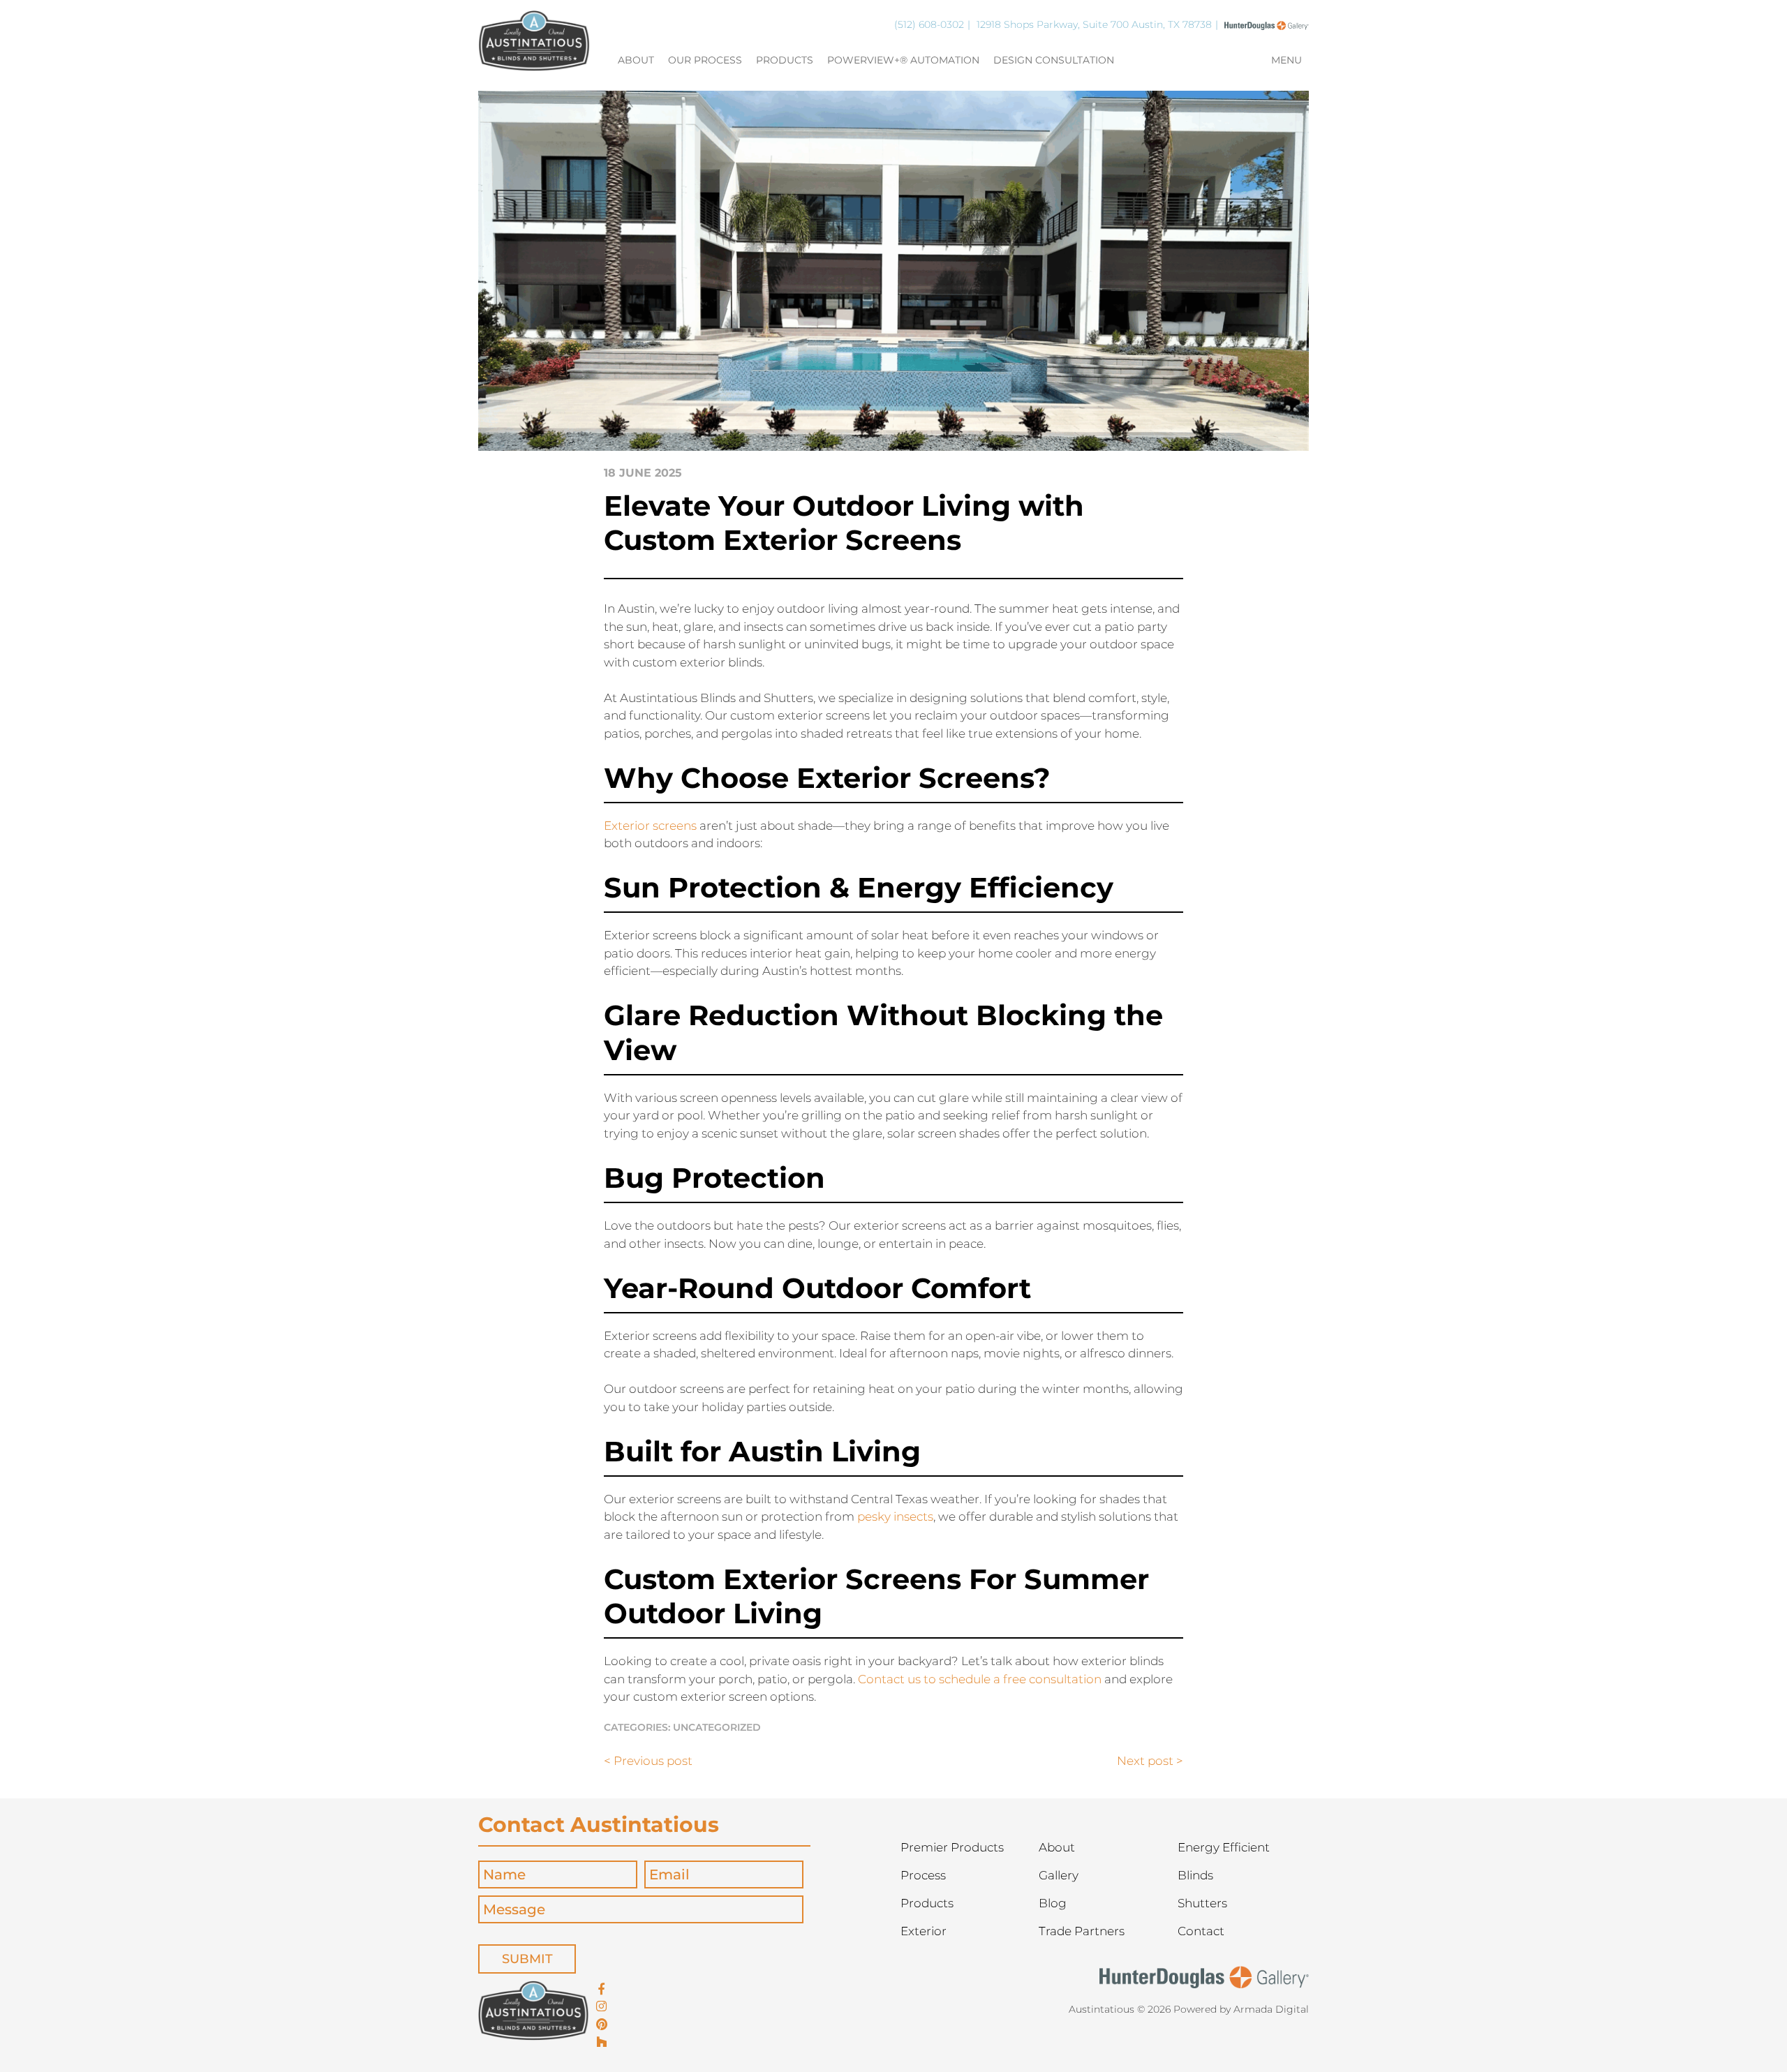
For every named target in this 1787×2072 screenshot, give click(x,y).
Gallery (1059, 1875)
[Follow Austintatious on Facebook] (602, 1990)
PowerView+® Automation (903, 61)
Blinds (1195, 1875)
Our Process (705, 61)
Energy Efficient (1224, 1847)
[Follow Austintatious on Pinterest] (602, 2025)
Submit (527, 1959)
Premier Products (952, 1847)
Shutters (1202, 1903)
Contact (1201, 1931)
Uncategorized (717, 1727)
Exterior (924, 1931)
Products (785, 61)
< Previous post (648, 1761)
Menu (1287, 61)
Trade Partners (1082, 1931)
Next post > (1150, 1761)
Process (923, 1875)
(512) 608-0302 (929, 24)
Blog (1053, 1903)
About (636, 61)
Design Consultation (1054, 61)
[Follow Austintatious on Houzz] (602, 2043)
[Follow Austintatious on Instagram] (602, 2007)
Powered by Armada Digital (1241, 2009)
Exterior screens (650, 826)
